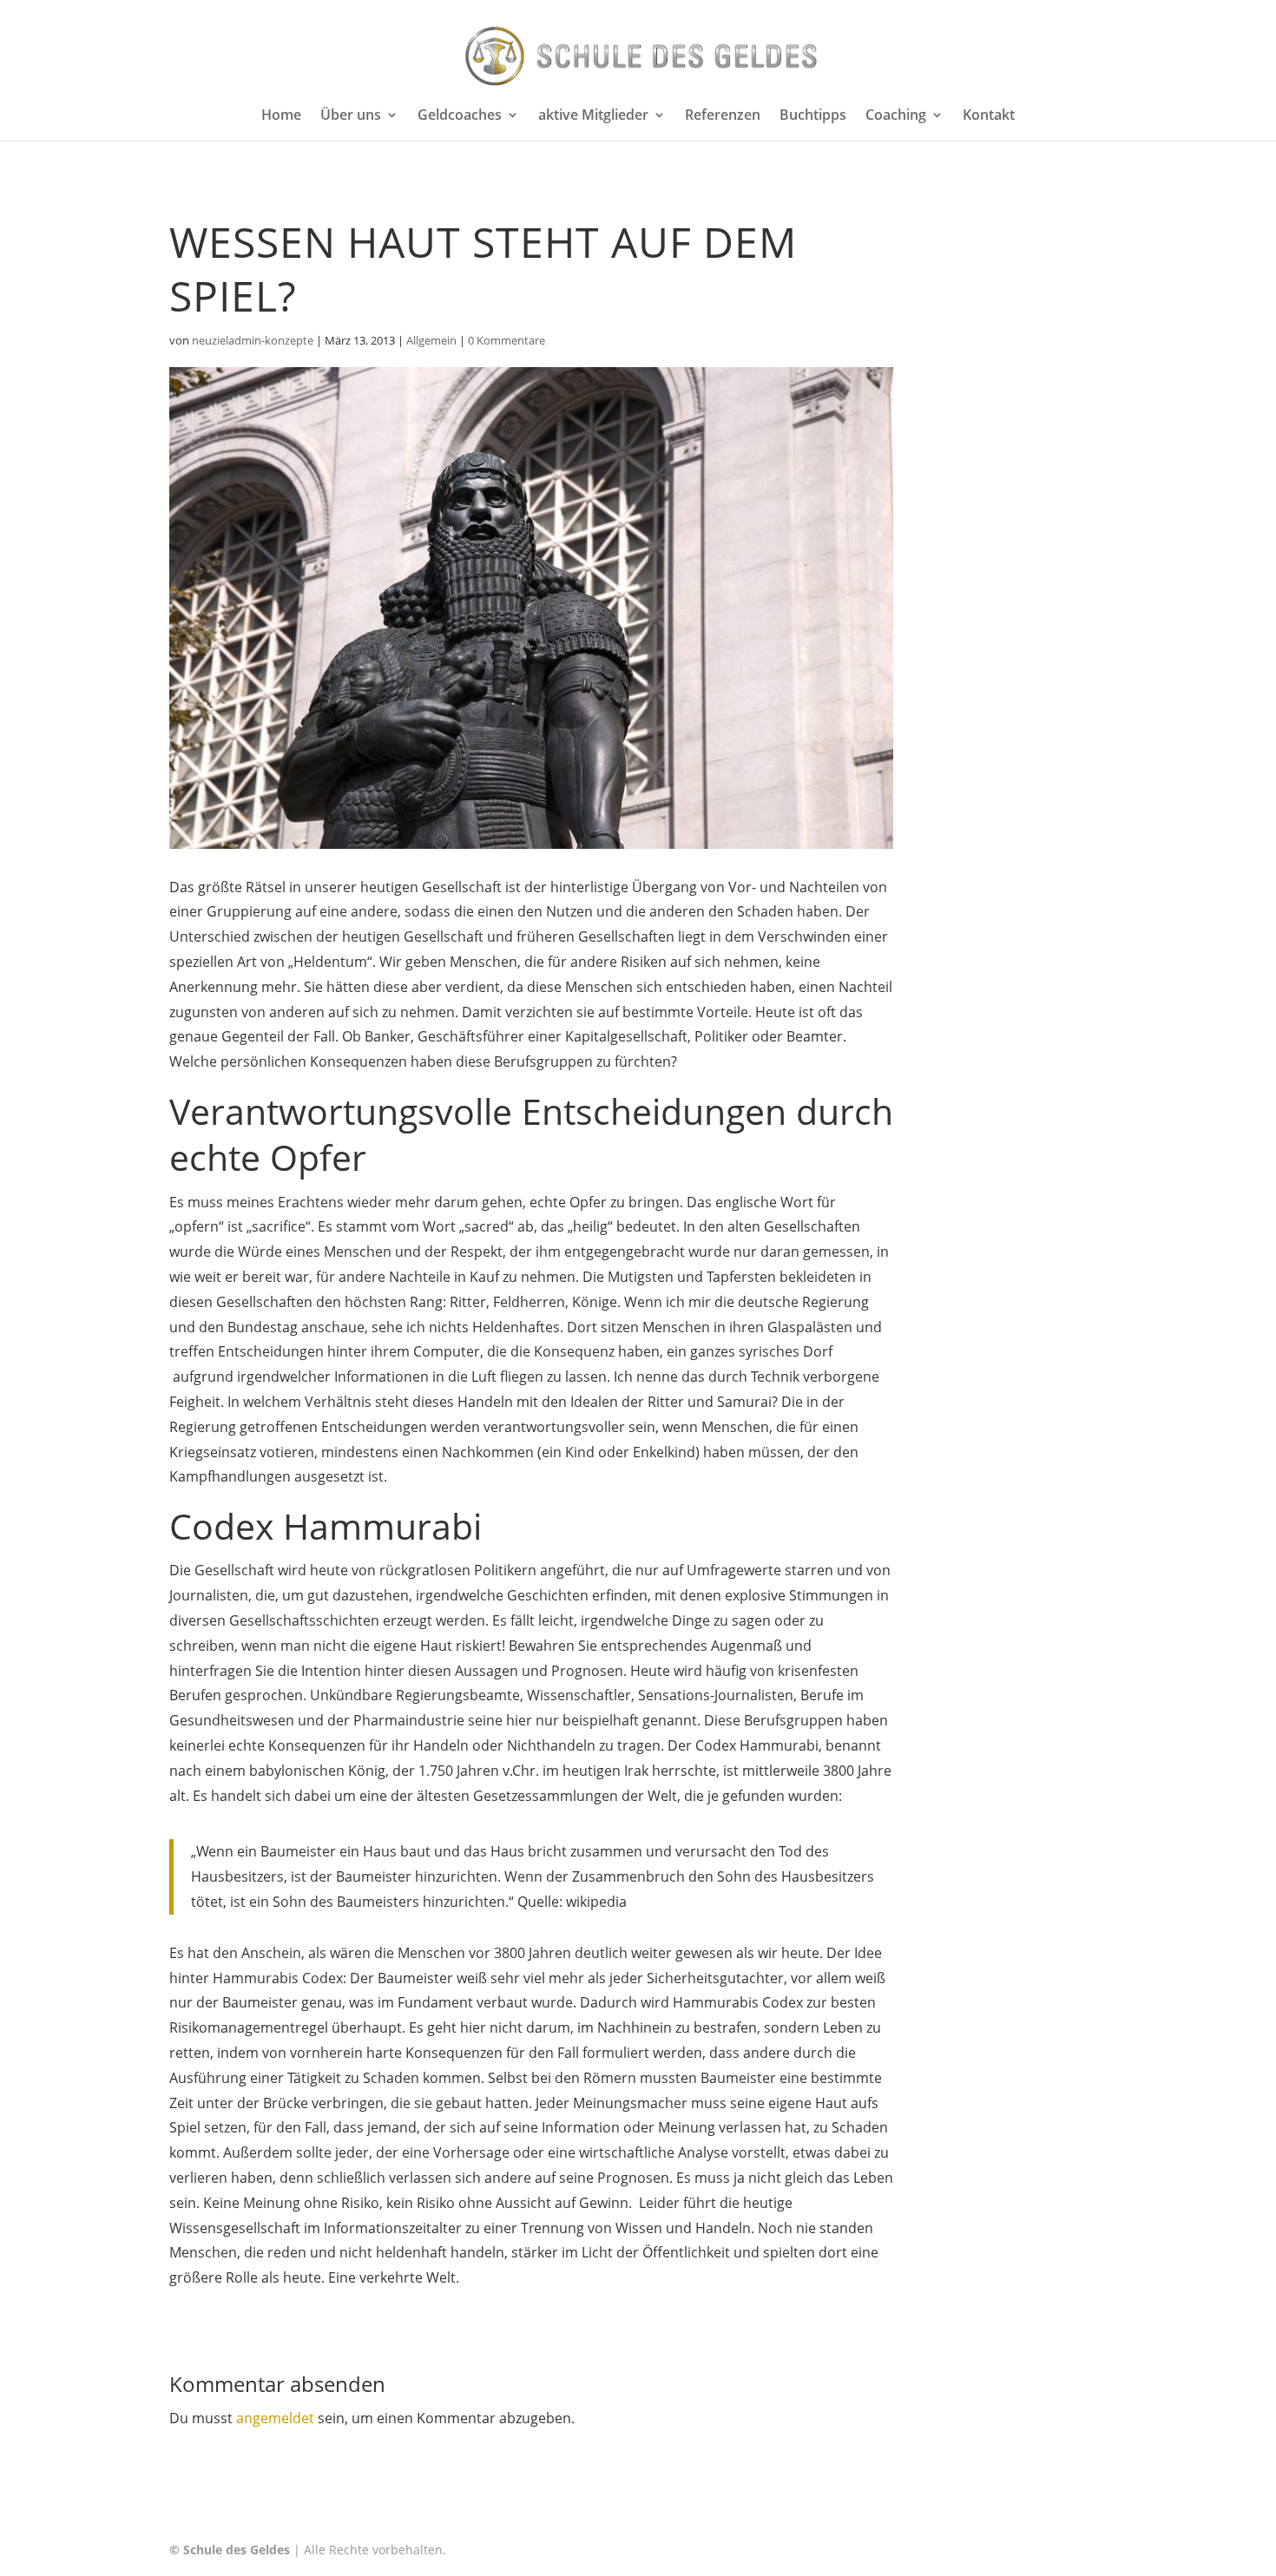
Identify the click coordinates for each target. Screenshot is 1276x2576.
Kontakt (989, 116)
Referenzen (723, 116)
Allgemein (431, 340)
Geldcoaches (460, 116)
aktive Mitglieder (593, 116)
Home (281, 116)
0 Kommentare (506, 340)
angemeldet (275, 2418)
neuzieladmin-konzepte (253, 340)
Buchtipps (813, 116)
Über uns (351, 116)
